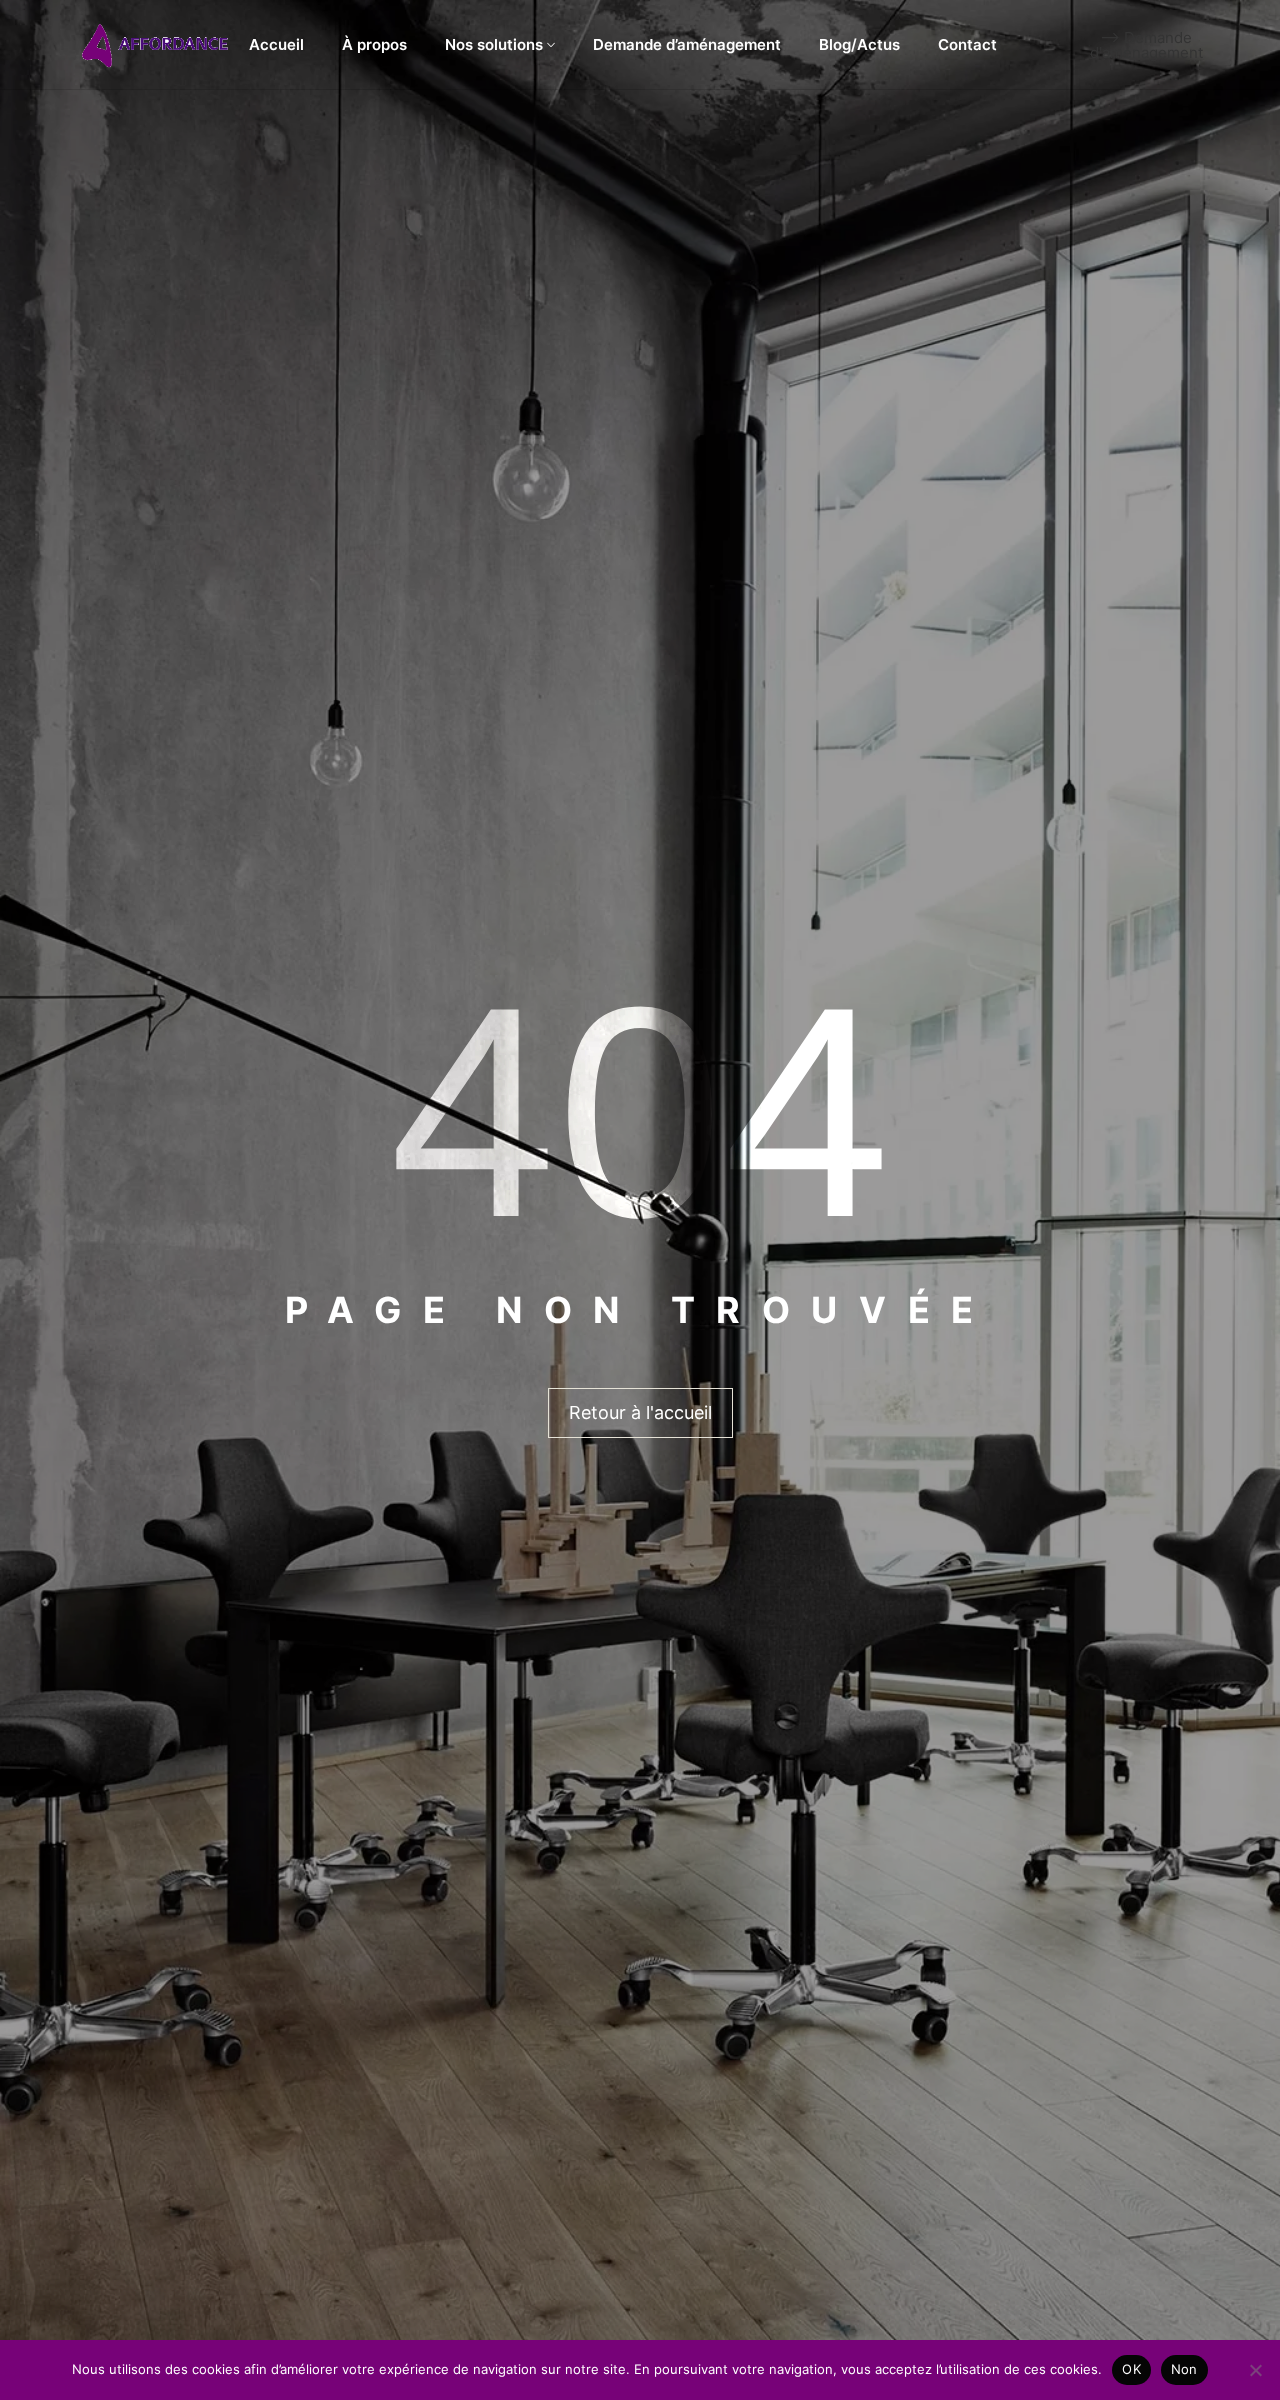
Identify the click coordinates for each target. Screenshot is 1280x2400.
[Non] (1255, 2370)
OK (1131, 2369)
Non (1184, 2369)
